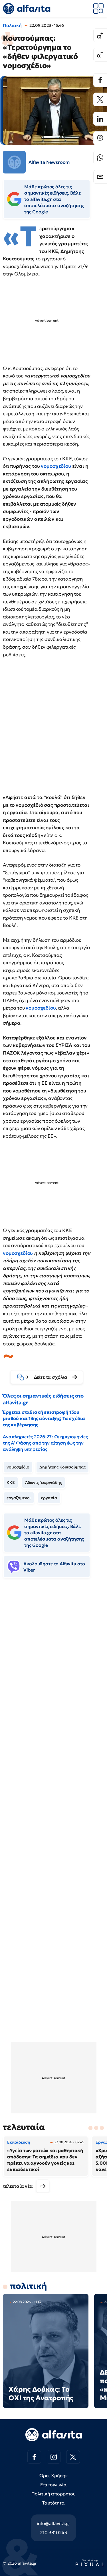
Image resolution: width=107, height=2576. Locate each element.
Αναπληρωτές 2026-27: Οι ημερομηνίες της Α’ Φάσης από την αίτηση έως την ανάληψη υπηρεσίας (45, 1443)
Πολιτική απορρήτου (53, 2494)
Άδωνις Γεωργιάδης (44, 1482)
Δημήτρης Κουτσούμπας (62, 1467)
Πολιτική (12, 25)
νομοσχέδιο (18, 1467)
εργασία (49, 1498)
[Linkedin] (100, 119)
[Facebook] (100, 80)
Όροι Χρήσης (53, 2475)
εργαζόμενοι (19, 1498)
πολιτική (29, 2286)
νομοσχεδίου (56, 466)
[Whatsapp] (100, 158)
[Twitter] (100, 99)
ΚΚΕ (11, 1482)
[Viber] (100, 138)
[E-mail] (100, 177)
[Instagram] (54, 2457)
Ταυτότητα (53, 2503)
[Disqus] (53, 1670)
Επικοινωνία (53, 2485)
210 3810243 (53, 2532)
